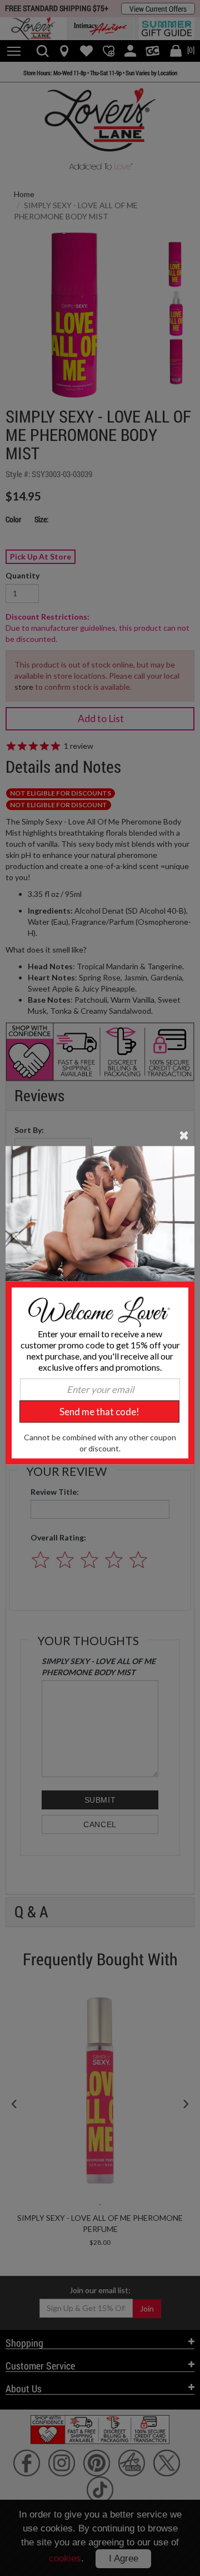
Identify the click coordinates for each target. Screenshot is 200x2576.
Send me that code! (99, 1411)
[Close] (184, 1134)
